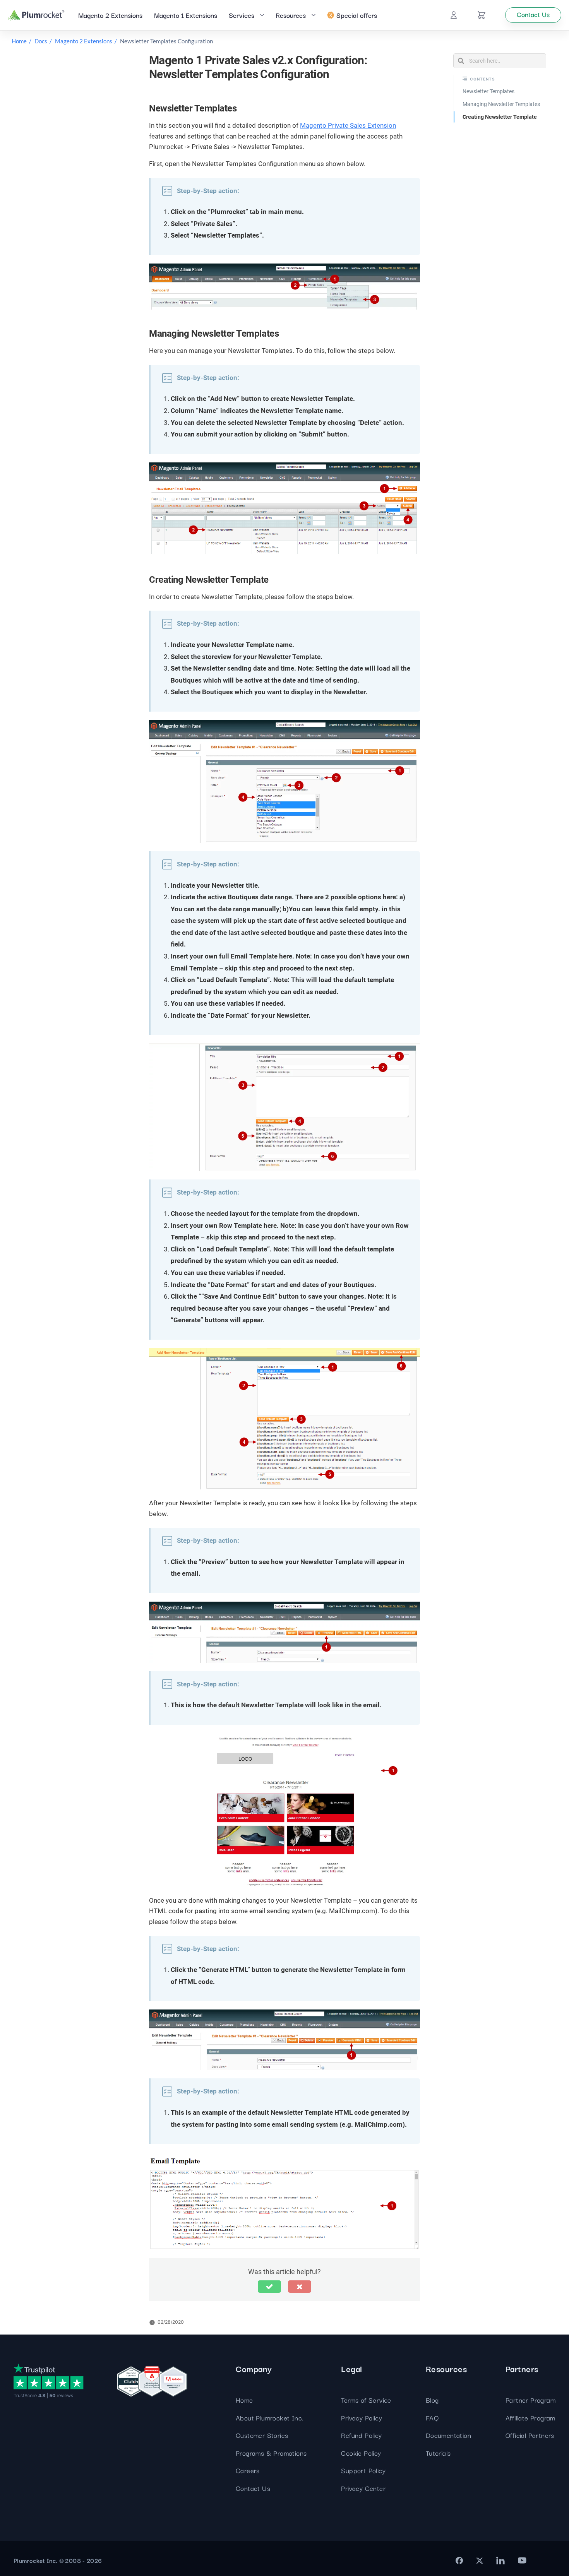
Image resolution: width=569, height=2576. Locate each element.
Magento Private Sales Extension (348, 125)
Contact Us (253, 2488)
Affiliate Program (530, 2418)
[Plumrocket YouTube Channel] (522, 2561)
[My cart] (482, 15)
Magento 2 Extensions (110, 15)
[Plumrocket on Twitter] (480, 2561)
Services (242, 15)
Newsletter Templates (488, 91)
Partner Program (530, 2400)
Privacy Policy (362, 2418)
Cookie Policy (361, 2453)
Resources (291, 15)
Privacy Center (363, 2488)
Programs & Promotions (271, 2453)
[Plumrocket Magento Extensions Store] (36, 15)
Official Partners (530, 2435)
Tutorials (438, 2453)
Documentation (448, 2435)
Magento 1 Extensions (186, 15)
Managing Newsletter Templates (501, 104)
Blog (432, 2400)
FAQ (432, 2418)
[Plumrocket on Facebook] (459, 2561)
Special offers (357, 15)
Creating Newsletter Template (500, 117)
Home (19, 41)
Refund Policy (361, 2435)
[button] (269, 2287)
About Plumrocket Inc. (269, 2418)
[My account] (454, 15)
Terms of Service (366, 2400)
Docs (41, 41)
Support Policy (363, 2470)
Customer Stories (262, 2435)
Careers (248, 2470)
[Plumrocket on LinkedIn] (500, 2561)
